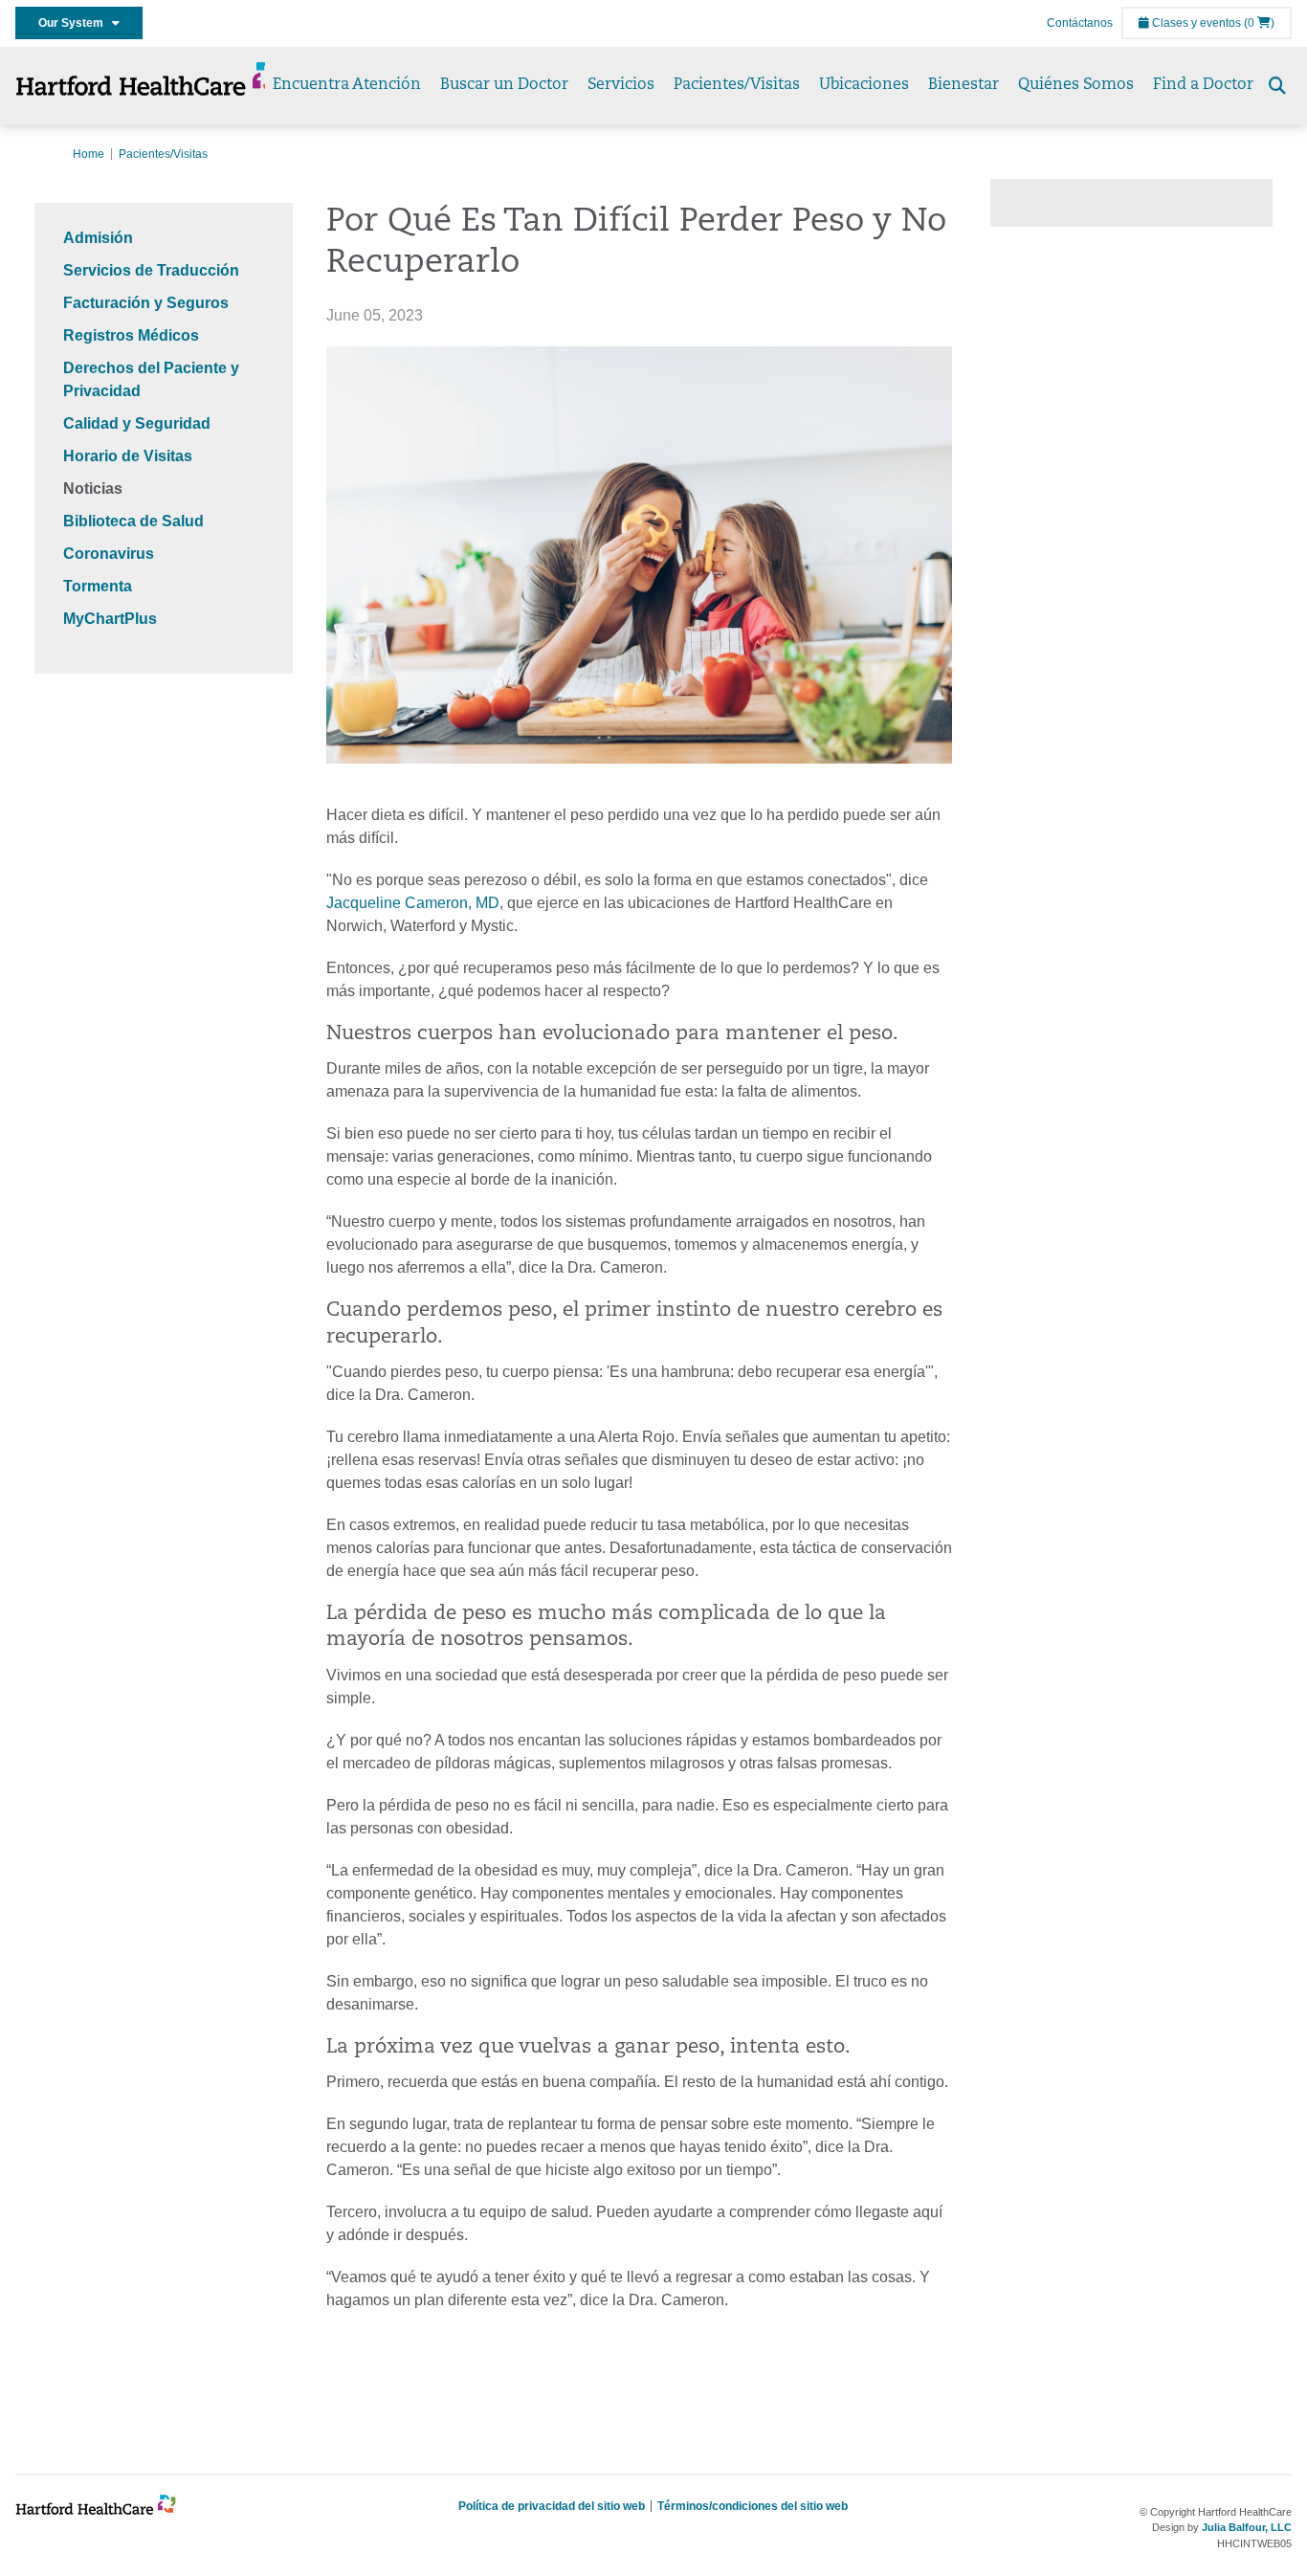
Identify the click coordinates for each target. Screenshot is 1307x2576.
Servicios (621, 85)
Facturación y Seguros (146, 303)
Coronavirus (109, 554)
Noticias (93, 489)
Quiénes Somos (1076, 85)
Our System (75, 23)
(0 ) (1259, 23)
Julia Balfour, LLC (1247, 2527)
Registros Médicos (131, 335)
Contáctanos (1080, 23)
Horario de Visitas (128, 456)
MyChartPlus (110, 619)
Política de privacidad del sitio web (552, 2506)
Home (89, 154)
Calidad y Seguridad (137, 423)
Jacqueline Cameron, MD (413, 903)
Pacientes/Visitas (737, 85)
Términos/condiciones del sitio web (753, 2506)
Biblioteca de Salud (133, 521)
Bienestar (964, 85)
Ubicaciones (864, 85)
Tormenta (98, 586)
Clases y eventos (1195, 23)
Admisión (98, 238)
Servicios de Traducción (151, 270)
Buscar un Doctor (504, 85)
